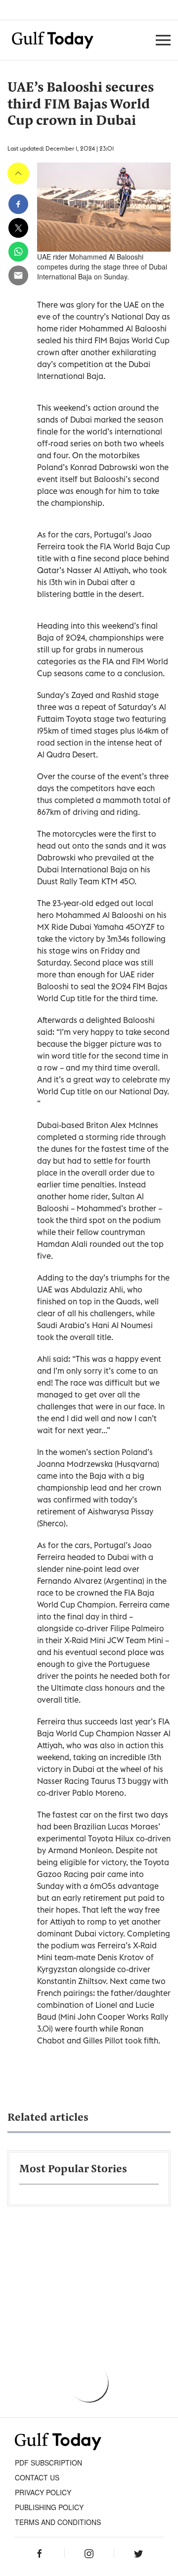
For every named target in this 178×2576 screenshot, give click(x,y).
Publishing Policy (49, 2507)
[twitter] (18, 228)
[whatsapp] (18, 252)
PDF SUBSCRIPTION (48, 2463)
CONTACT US (37, 2477)
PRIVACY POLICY (43, 2492)
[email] (18, 275)
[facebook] (18, 204)
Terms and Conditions (58, 2522)
